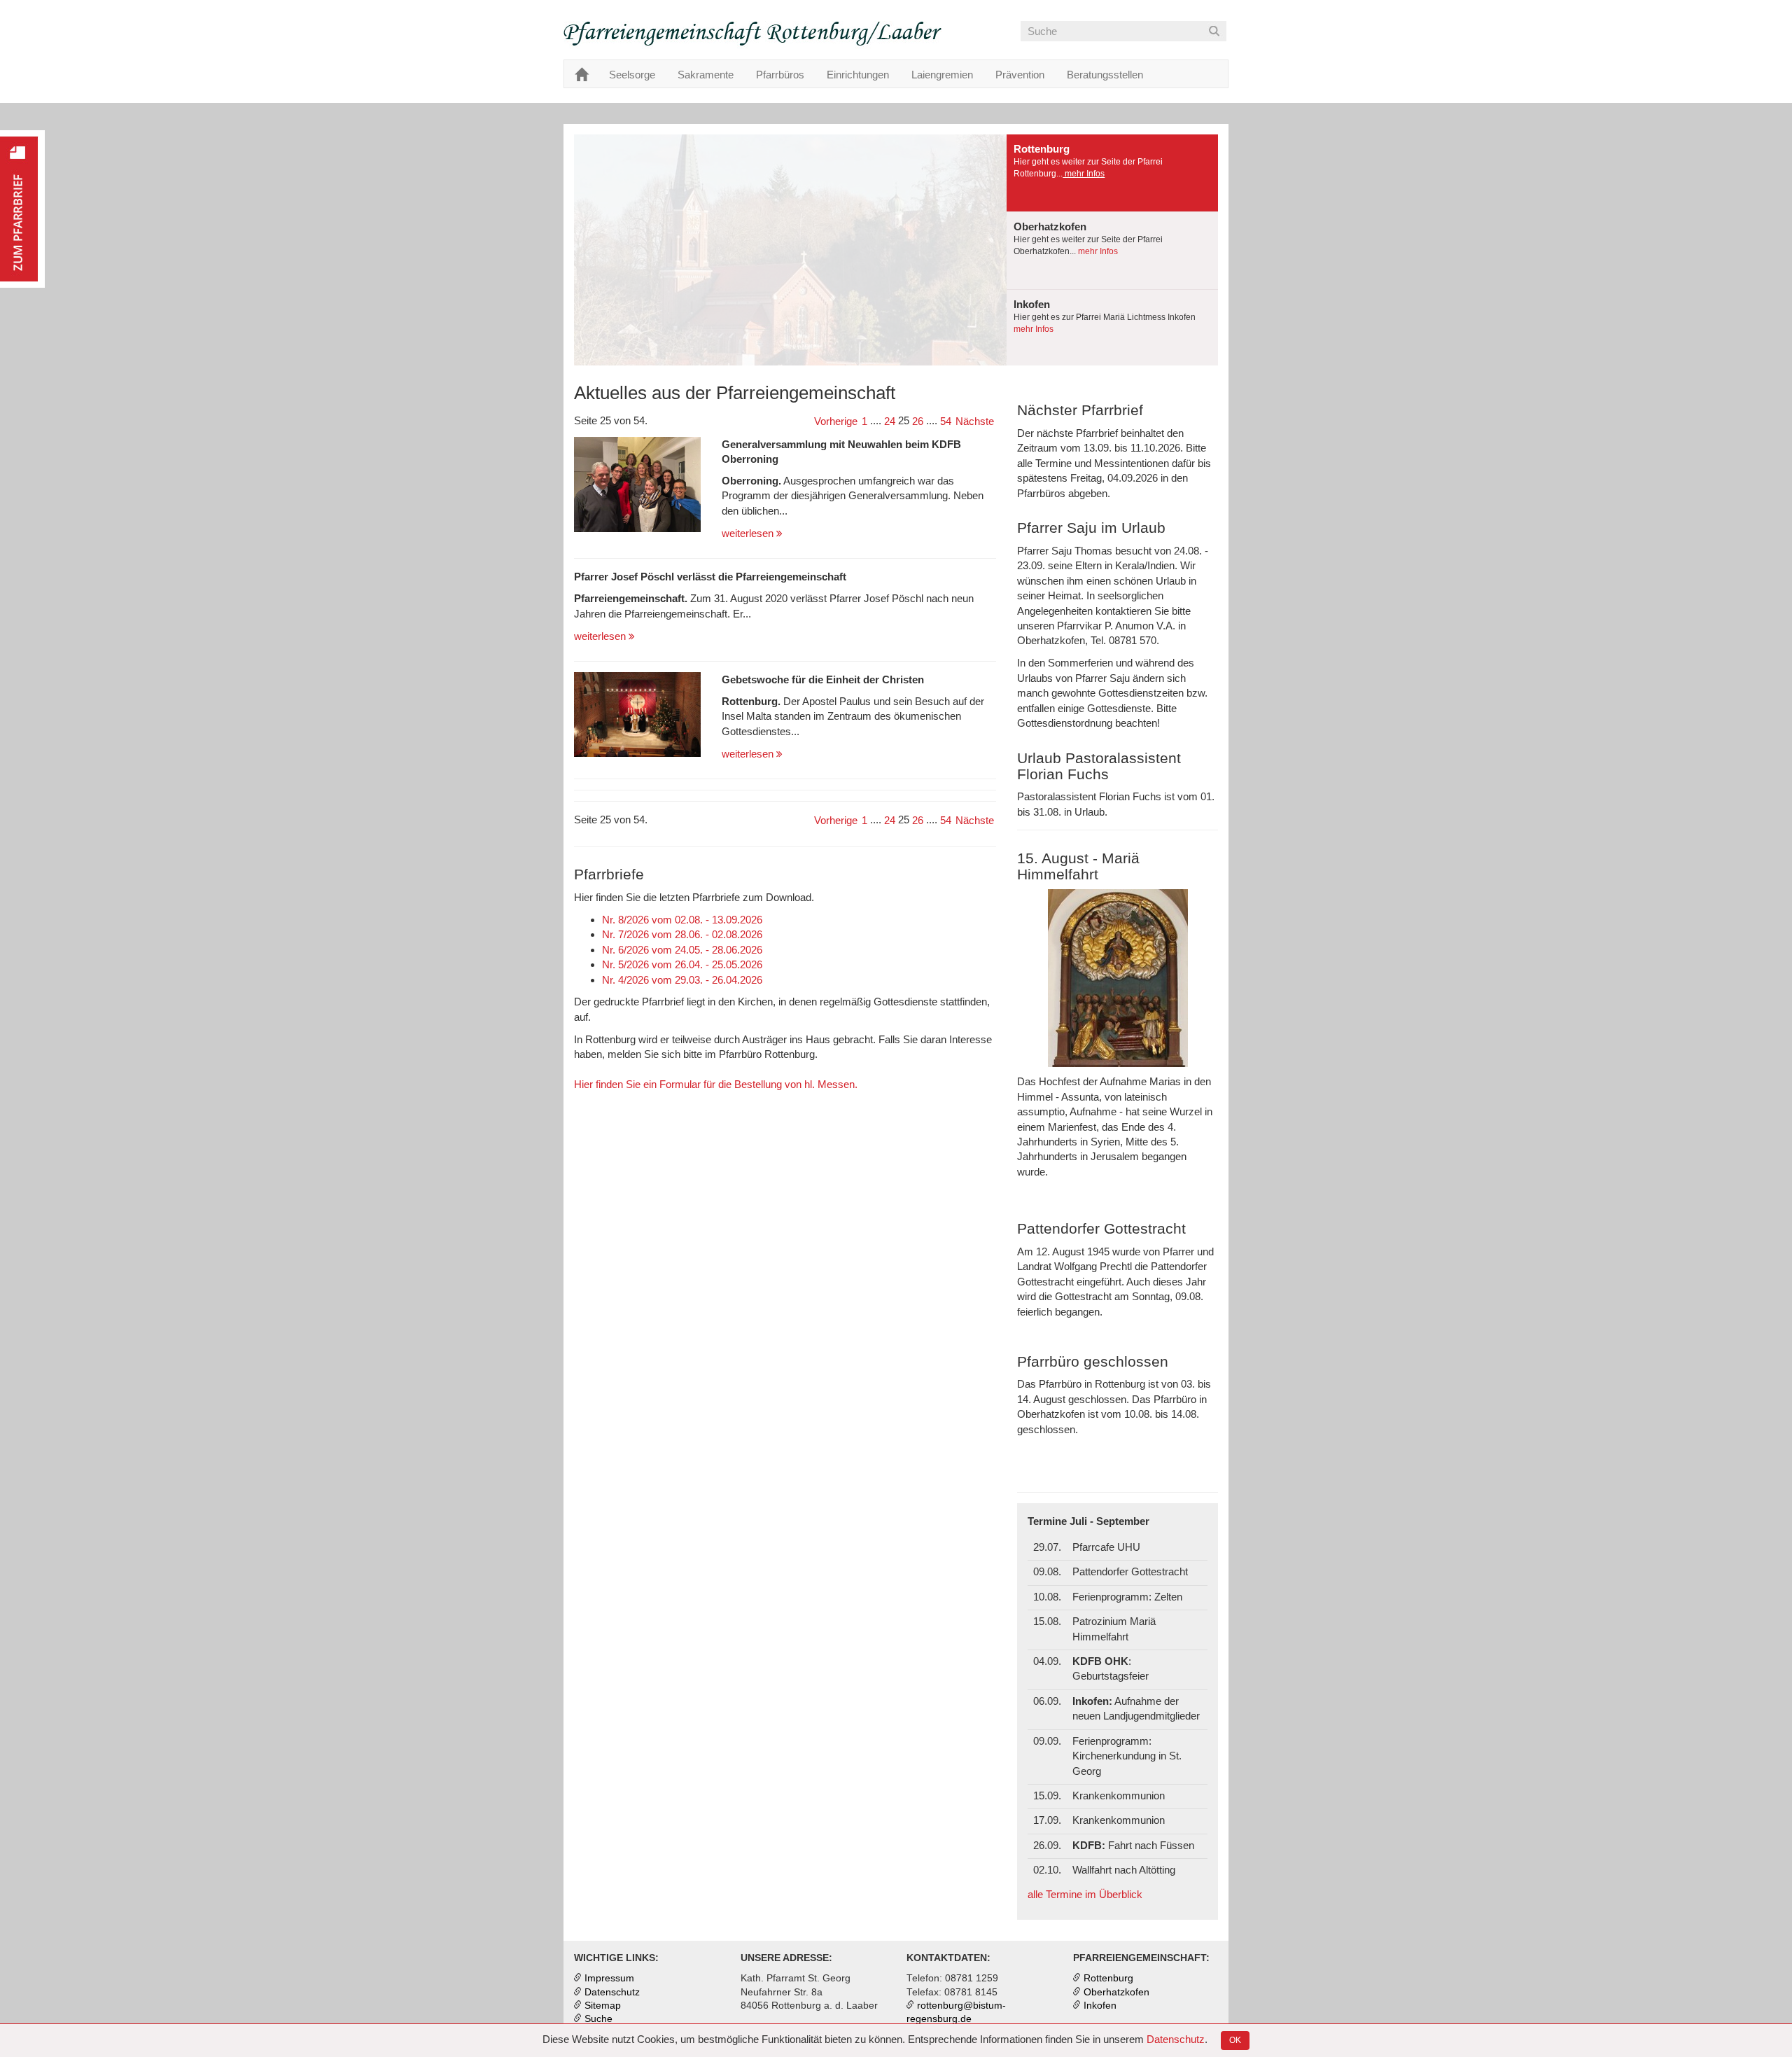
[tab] (1112, 173)
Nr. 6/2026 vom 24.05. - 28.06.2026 (682, 950)
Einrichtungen (858, 75)
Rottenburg (1108, 1978)
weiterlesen (749, 533)
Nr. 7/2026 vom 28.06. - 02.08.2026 (682, 934)
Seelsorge (632, 75)
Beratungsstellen (1105, 75)
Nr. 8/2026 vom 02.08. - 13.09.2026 (682, 920)
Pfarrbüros (780, 75)
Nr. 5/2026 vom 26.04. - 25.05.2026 (682, 964)
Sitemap (603, 2006)
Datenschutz (1176, 2039)
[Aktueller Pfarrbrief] (22, 209)
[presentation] (1112, 173)
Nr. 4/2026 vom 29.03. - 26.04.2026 (682, 980)
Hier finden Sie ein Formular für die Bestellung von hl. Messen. (716, 1084)
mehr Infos (1084, 174)
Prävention (1020, 75)
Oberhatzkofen (1116, 1992)
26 (918, 421)
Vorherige (836, 421)
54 (946, 421)
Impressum (609, 1978)
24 (890, 421)
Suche (598, 2019)
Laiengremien (942, 75)
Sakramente (706, 75)
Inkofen (1100, 2006)
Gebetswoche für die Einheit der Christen (823, 679)
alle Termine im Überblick (1085, 1894)
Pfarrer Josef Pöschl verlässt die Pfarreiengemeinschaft (710, 577)
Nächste (975, 421)
